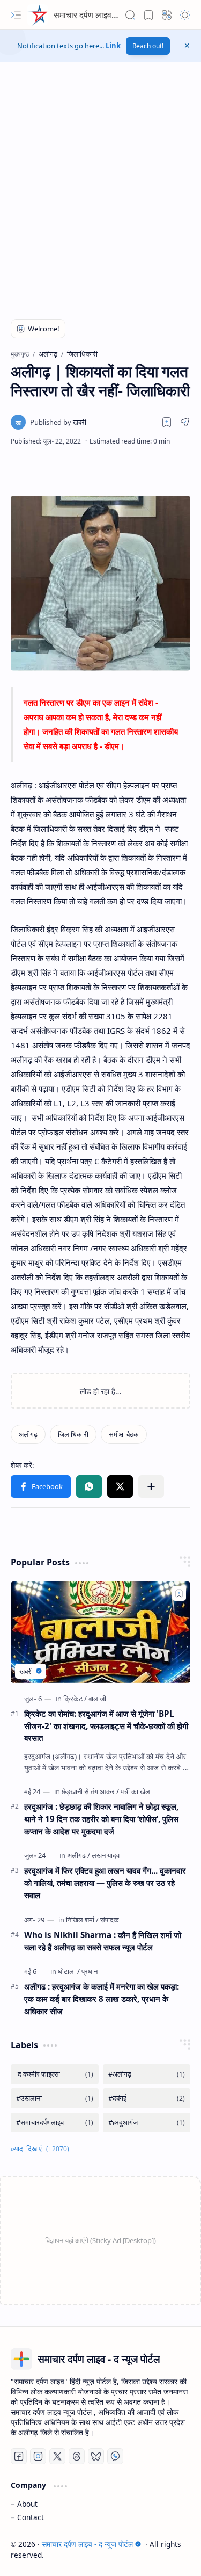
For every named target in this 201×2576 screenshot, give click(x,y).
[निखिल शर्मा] (82, 1920)
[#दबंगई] (147, 2098)
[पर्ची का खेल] (135, 1791)
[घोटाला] (69, 1971)
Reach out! (148, 46)
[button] (16, 15)
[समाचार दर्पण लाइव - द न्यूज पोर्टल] (38, 15)
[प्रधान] (90, 1971)
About (27, 2504)
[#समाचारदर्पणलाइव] (55, 2123)
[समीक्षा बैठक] (124, 1434)
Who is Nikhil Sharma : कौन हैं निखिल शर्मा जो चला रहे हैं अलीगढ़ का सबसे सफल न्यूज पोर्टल (103, 1941)
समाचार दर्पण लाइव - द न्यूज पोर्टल (106, 15)
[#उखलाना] (55, 2098)
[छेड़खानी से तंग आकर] (90, 1791)
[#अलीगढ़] (147, 2074)
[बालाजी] (97, 1699)
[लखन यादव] (106, 1855)
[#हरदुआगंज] (147, 2123)
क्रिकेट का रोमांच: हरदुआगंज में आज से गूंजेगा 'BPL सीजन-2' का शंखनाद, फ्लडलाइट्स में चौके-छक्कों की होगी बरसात (106, 1726)
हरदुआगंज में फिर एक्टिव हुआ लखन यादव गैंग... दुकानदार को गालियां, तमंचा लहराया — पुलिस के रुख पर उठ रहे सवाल (105, 1883)
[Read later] (167, 422)
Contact (31, 2517)
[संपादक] (110, 1920)
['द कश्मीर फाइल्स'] (55, 2074)
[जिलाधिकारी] (73, 1434)
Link (113, 46)
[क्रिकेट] (75, 1699)
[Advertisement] (100, 195)
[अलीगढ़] (28, 1434)
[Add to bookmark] (179, 1593)
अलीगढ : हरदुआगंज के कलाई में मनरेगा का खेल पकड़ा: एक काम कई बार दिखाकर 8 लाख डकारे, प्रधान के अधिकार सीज (102, 1999)
